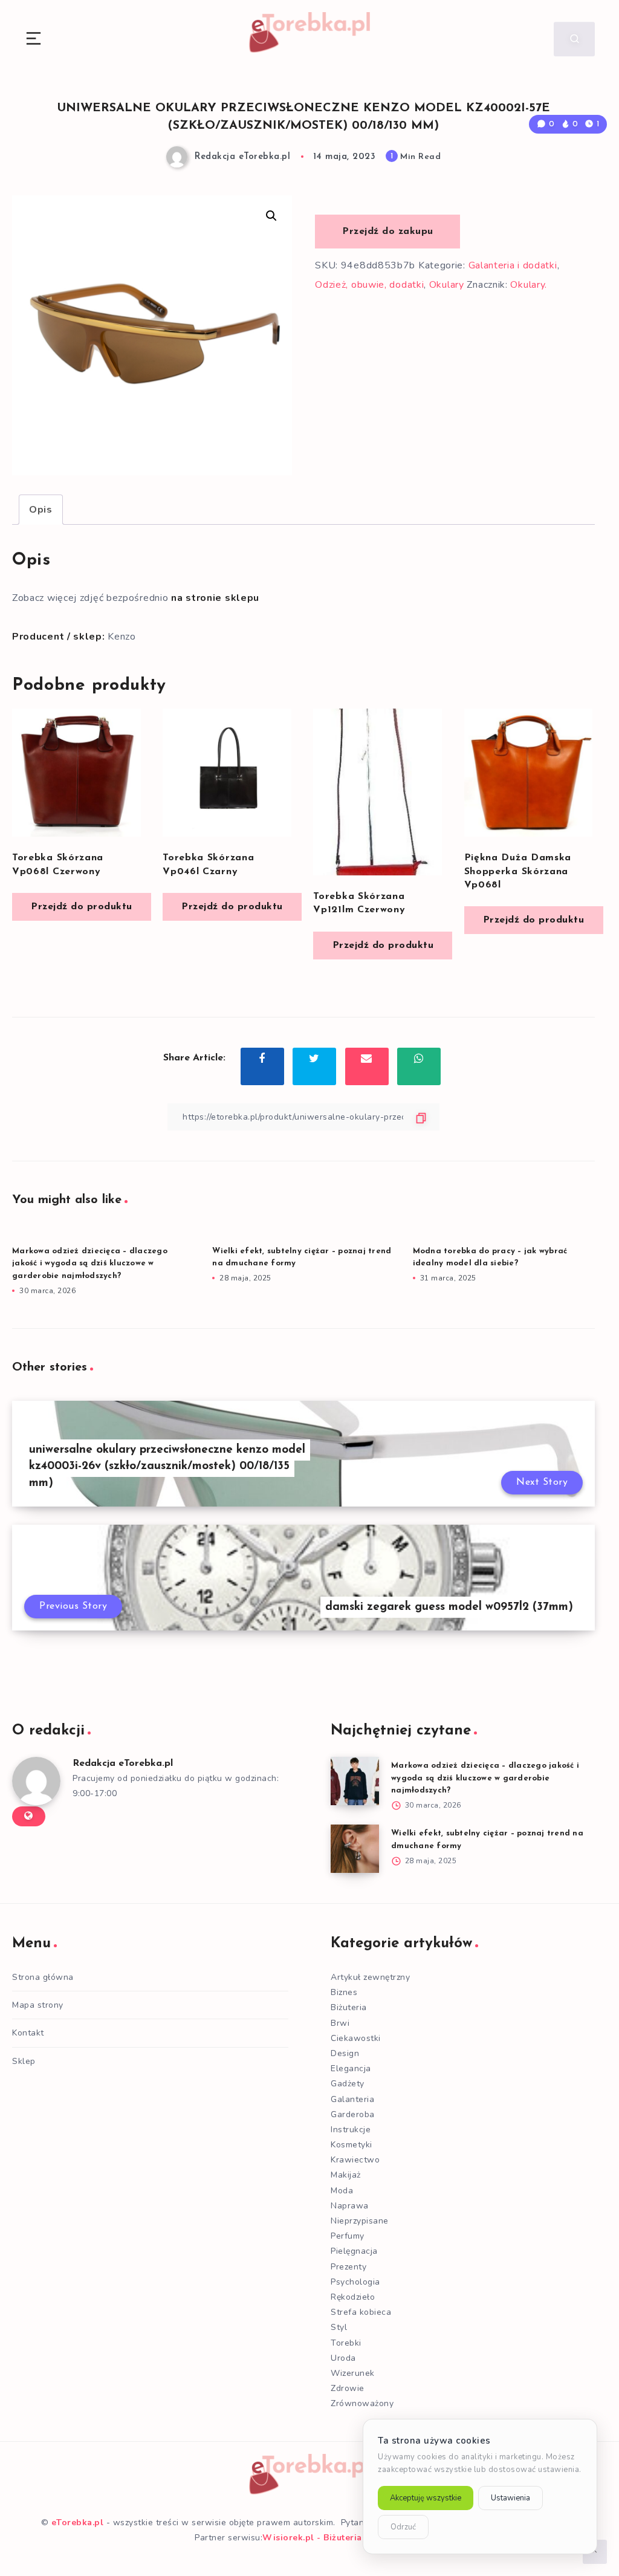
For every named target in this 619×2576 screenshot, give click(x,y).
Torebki (346, 2343)
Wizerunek (353, 2373)
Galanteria (352, 2099)
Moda (342, 2191)
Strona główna (43, 1977)
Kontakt (28, 2033)
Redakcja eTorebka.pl (123, 1763)
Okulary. (529, 285)
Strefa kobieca (361, 2312)
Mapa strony (38, 2005)
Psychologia (355, 2282)
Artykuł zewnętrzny (370, 1977)
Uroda (343, 2358)
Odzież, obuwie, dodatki (369, 285)
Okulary (447, 285)
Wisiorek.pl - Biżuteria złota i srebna (343, 2538)
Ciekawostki (356, 2038)
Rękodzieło (353, 2297)
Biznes (344, 1992)
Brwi (340, 2023)
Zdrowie (348, 2388)
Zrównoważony (362, 2403)
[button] (271, 216)
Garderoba (353, 2114)
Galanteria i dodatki (513, 265)
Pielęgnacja (354, 2251)
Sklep (24, 2061)
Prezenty (348, 2267)
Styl (339, 2327)
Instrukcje (351, 2130)
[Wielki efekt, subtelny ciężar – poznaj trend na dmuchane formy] (355, 1849)
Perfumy (348, 2236)
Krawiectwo (355, 2160)
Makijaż (346, 2175)
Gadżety (348, 2084)
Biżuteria (349, 2007)
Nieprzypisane (360, 2221)
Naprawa (350, 2206)
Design (345, 2053)
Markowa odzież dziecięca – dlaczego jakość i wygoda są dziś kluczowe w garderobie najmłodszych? (90, 1264)
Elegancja (351, 2068)
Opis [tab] (41, 510)
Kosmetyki (352, 2145)
